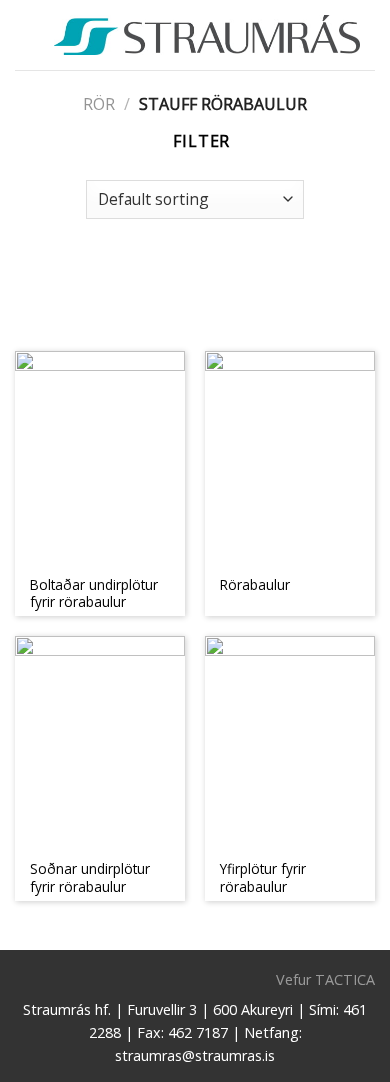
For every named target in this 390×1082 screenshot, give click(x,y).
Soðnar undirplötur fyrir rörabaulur (90, 877)
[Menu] (27, 34)
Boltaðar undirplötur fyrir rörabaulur (94, 593)
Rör (99, 104)
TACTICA (345, 979)
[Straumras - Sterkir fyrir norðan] (207, 35)
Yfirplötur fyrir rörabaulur (263, 877)
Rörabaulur (255, 585)
